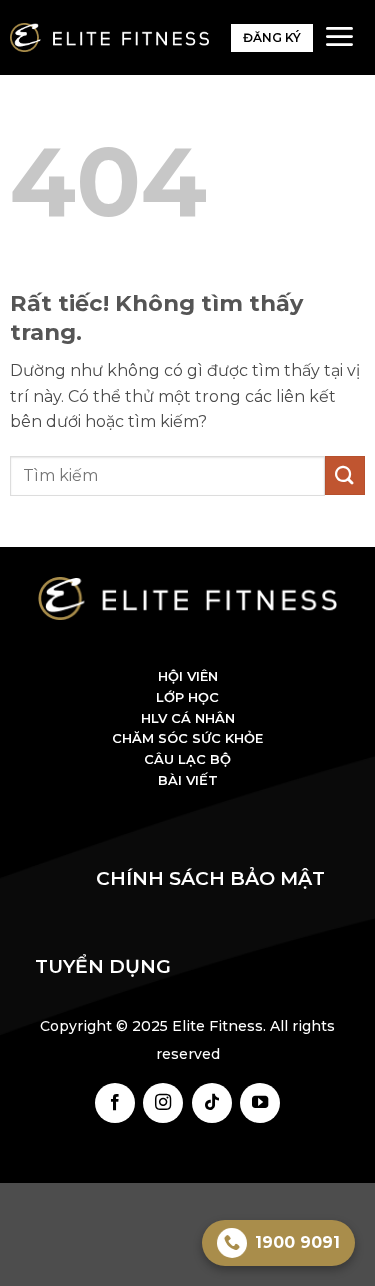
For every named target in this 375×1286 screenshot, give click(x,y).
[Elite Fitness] (109, 37)
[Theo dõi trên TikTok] (212, 1103)
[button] (339, 36)
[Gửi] (345, 475)
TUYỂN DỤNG (103, 966)
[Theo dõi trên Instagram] (163, 1103)
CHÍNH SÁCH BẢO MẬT (218, 878)
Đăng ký (272, 37)
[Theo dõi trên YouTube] (260, 1103)
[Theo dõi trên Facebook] (115, 1103)
